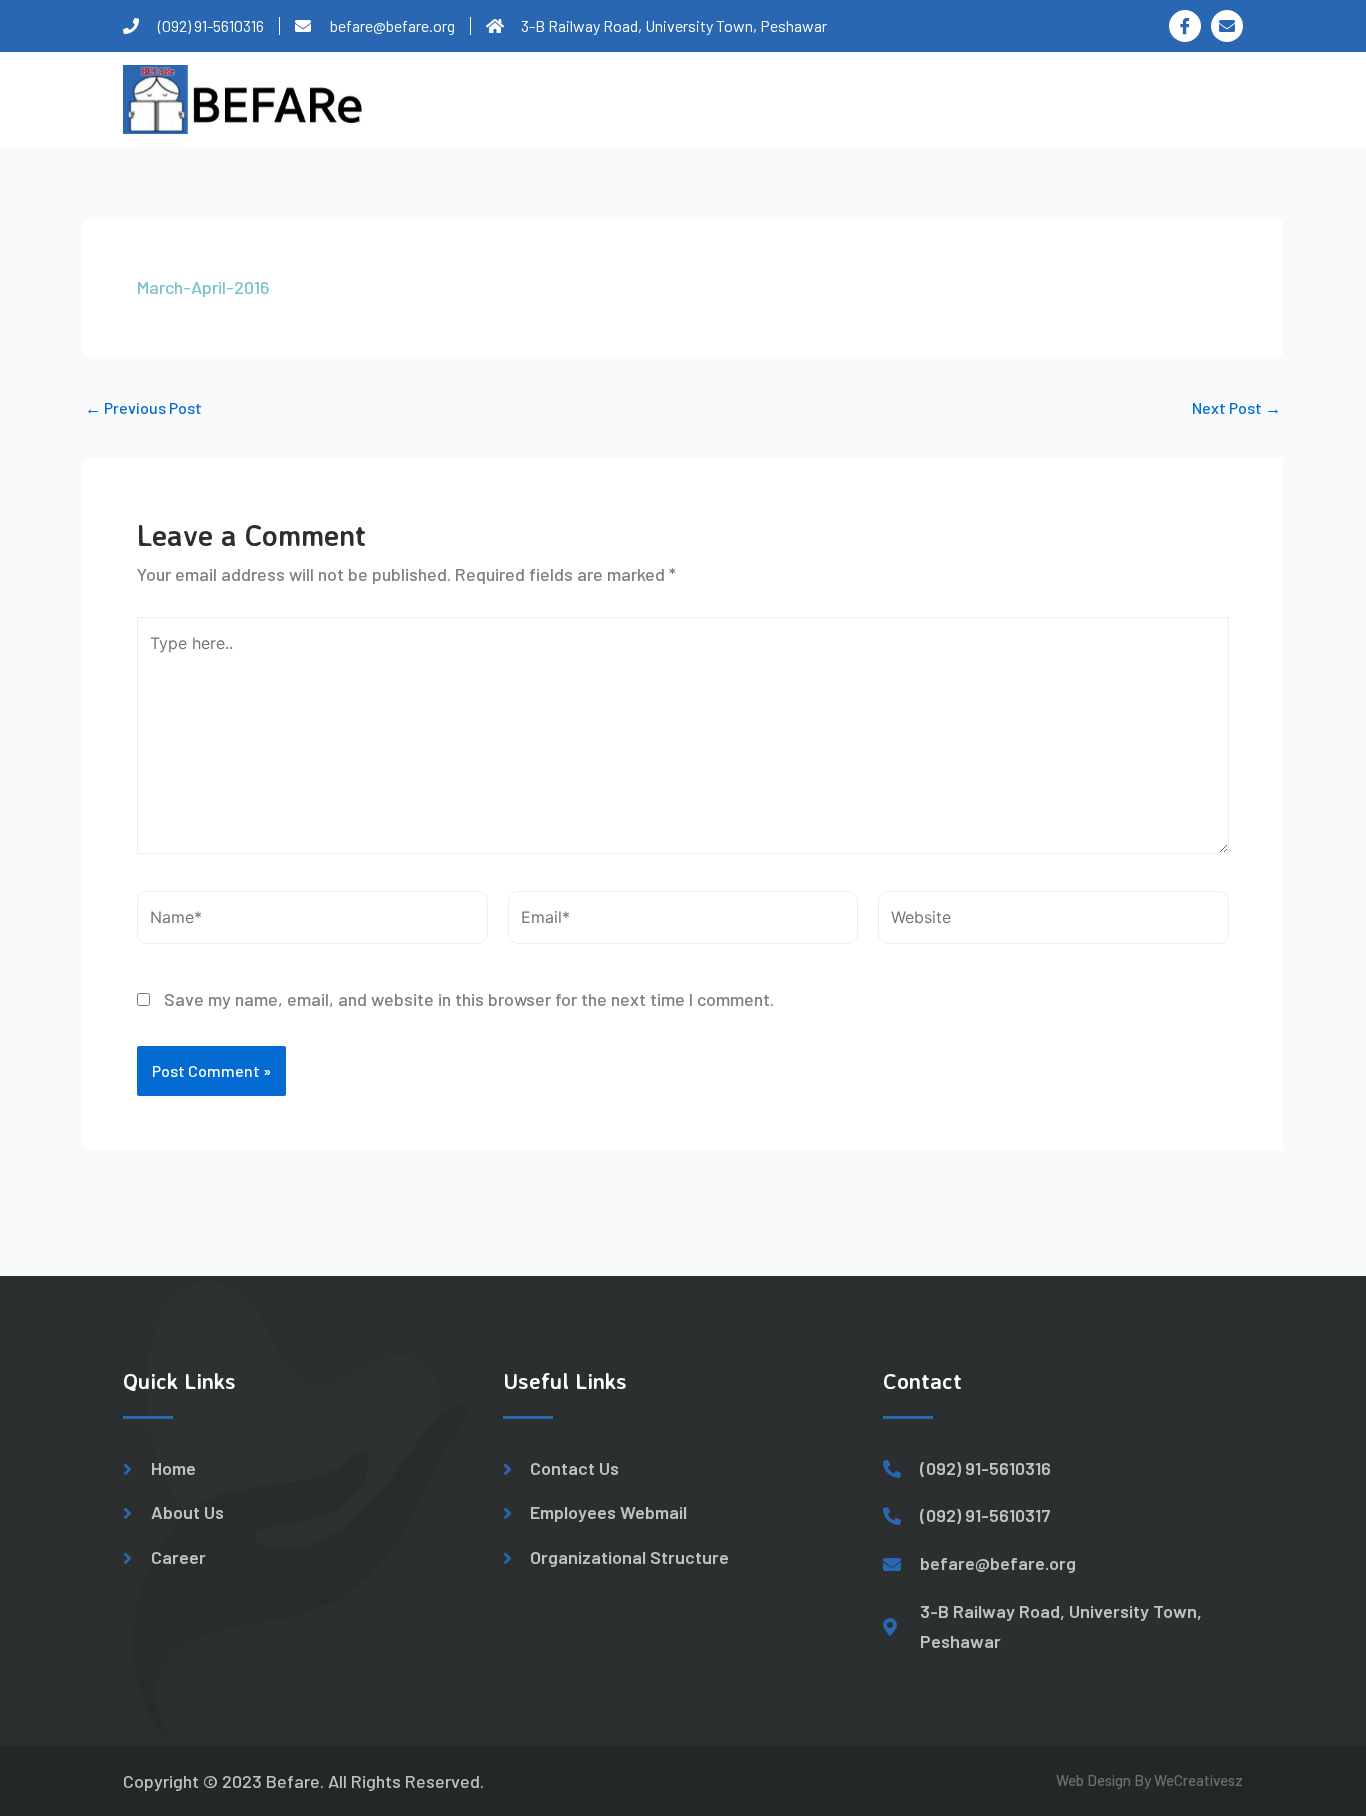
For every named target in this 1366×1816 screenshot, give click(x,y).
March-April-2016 (203, 287)
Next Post (1236, 408)
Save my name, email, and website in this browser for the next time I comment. (469, 999)
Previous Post (143, 408)
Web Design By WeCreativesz (1149, 1780)
